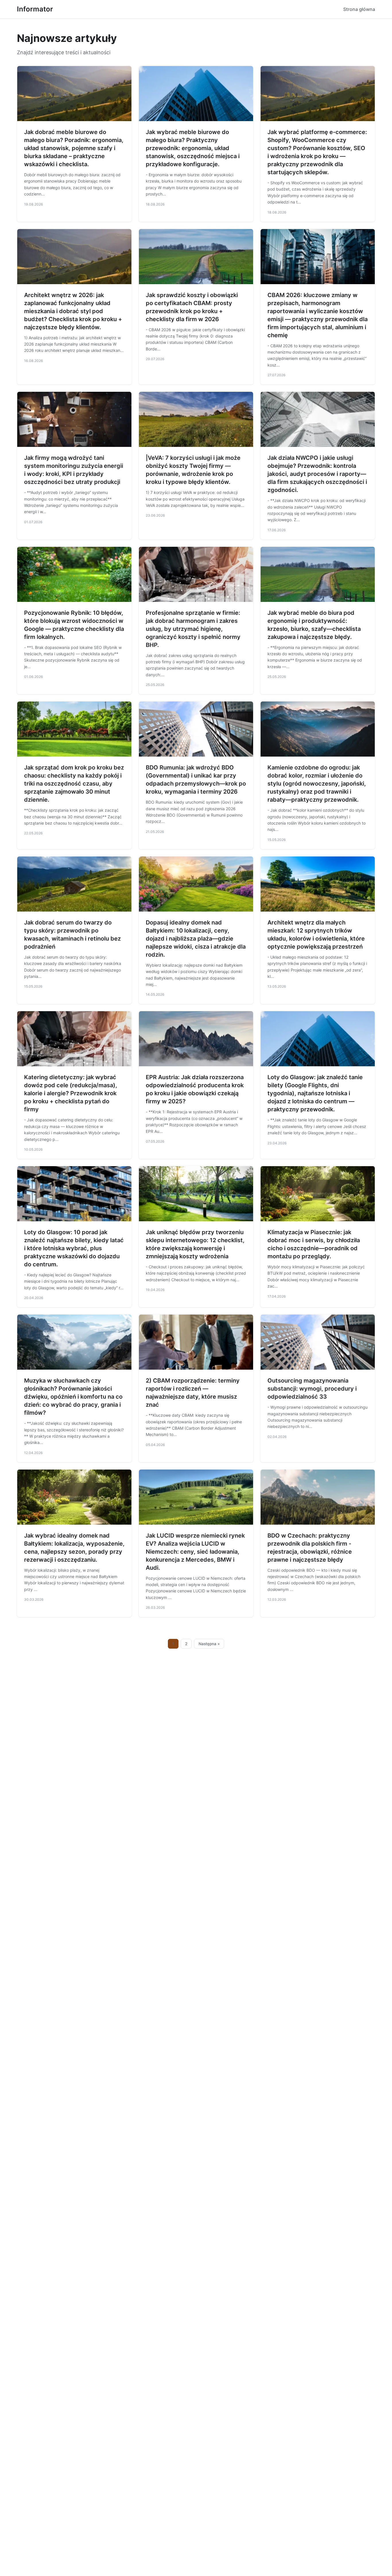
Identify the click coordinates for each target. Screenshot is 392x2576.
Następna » (209, 1644)
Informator (35, 9)
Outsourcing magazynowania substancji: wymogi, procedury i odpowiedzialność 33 (312, 1389)
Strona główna (359, 9)
